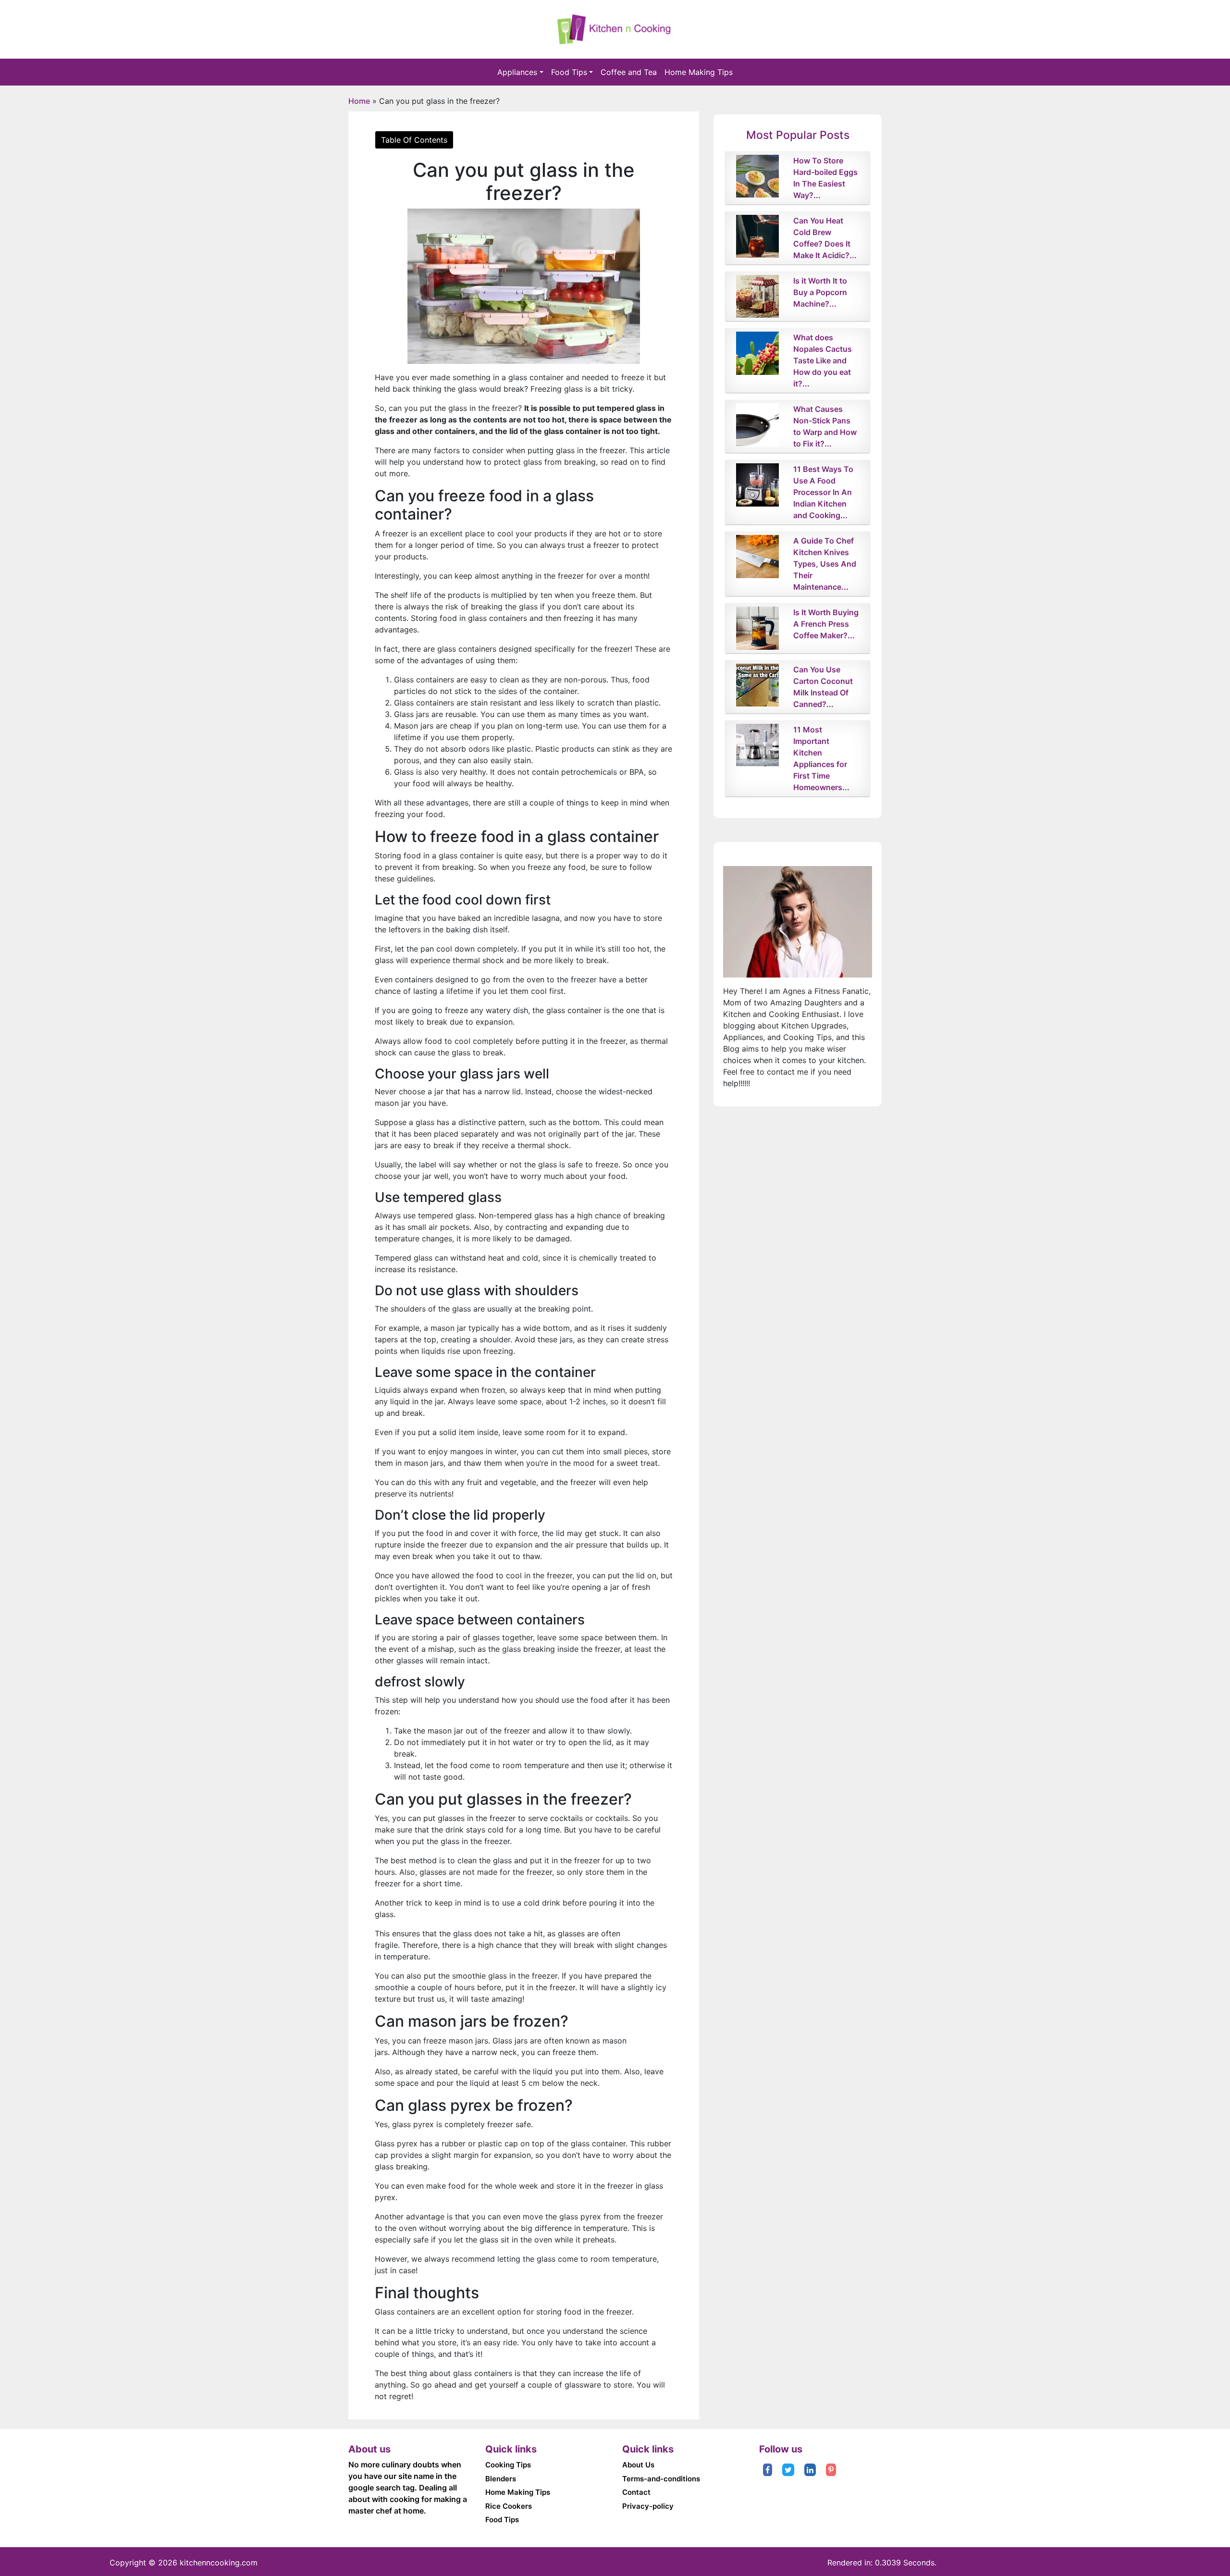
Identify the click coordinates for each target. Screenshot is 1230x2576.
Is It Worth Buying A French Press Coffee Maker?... (826, 624)
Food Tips (569, 72)
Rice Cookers (509, 2506)
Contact (636, 2492)
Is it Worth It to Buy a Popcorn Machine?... (820, 292)
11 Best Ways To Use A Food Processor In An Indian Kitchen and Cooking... (823, 492)
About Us (638, 2465)
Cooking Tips (508, 2465)
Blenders (501, 2479)
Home (359, 101)
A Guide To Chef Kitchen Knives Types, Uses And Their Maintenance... (825, 564)
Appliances (517, 72)
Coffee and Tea (629, 72)
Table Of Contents (414, 140)
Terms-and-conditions (661, 2479)
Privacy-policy (648, 2506)
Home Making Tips (699, 72)
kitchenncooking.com (219, 2563)
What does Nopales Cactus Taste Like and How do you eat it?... (823, 360)
